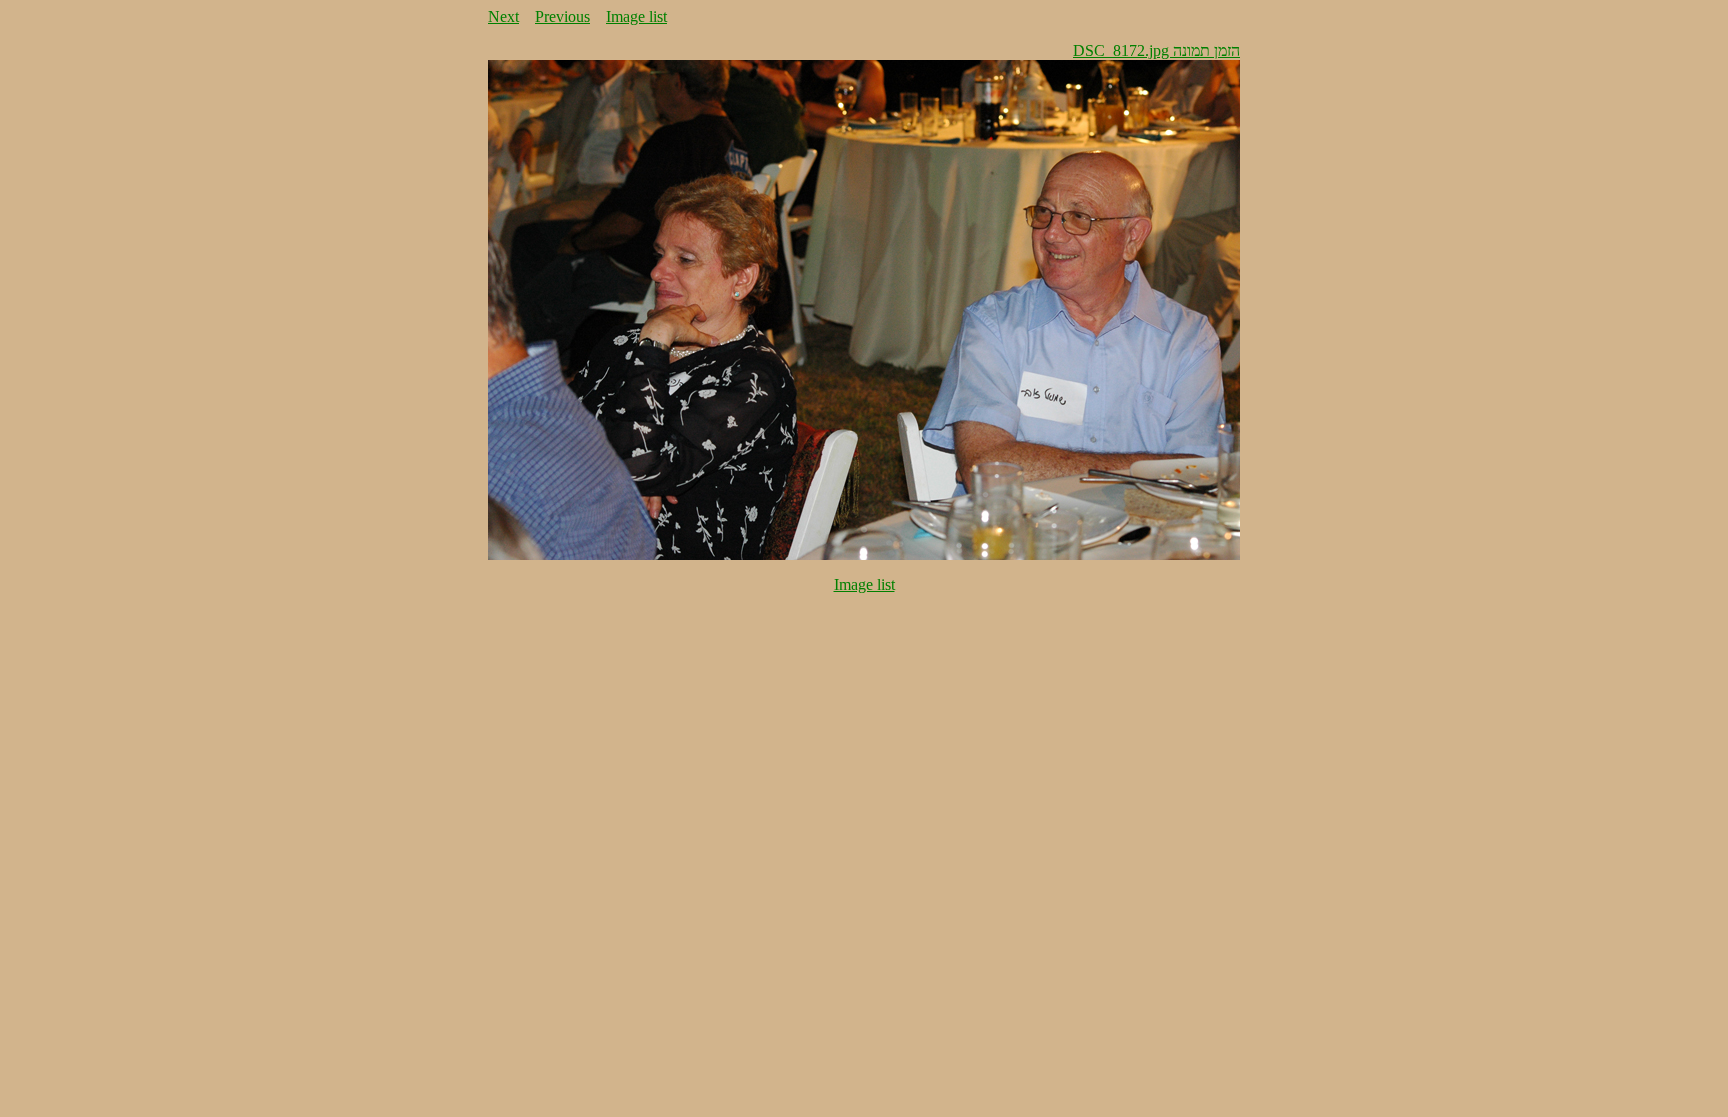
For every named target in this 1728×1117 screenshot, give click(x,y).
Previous (562, 16)
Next (503, 16)
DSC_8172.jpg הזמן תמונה (1156, 50)
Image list (636, 16)
